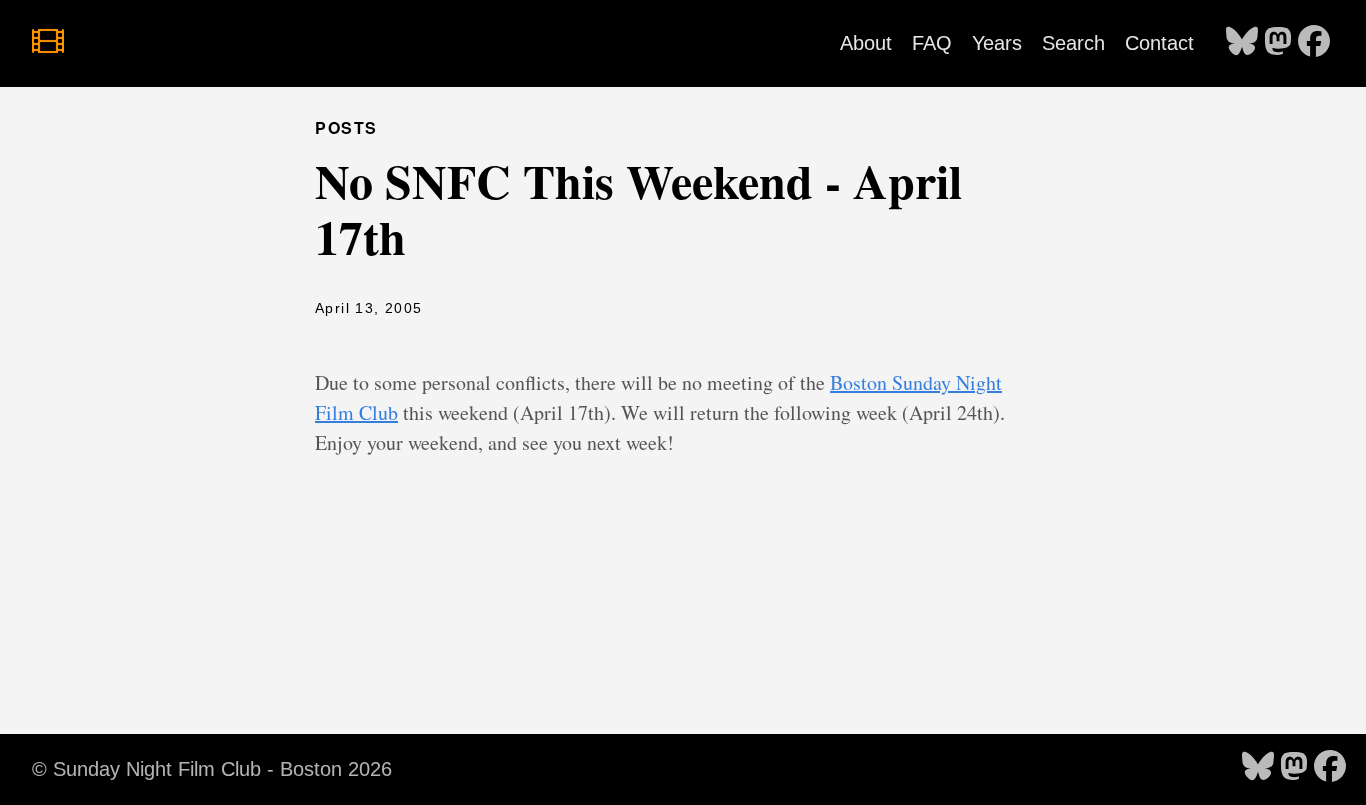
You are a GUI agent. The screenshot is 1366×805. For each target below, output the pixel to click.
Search (1073, 43)
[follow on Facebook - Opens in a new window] (1314, 43)
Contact (1159, 43)
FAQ (932, 43)
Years (997, 43)
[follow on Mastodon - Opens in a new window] (1278, 43)
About (866, 43)
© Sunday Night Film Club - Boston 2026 (212, 769)
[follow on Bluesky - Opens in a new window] (1242, 43)
